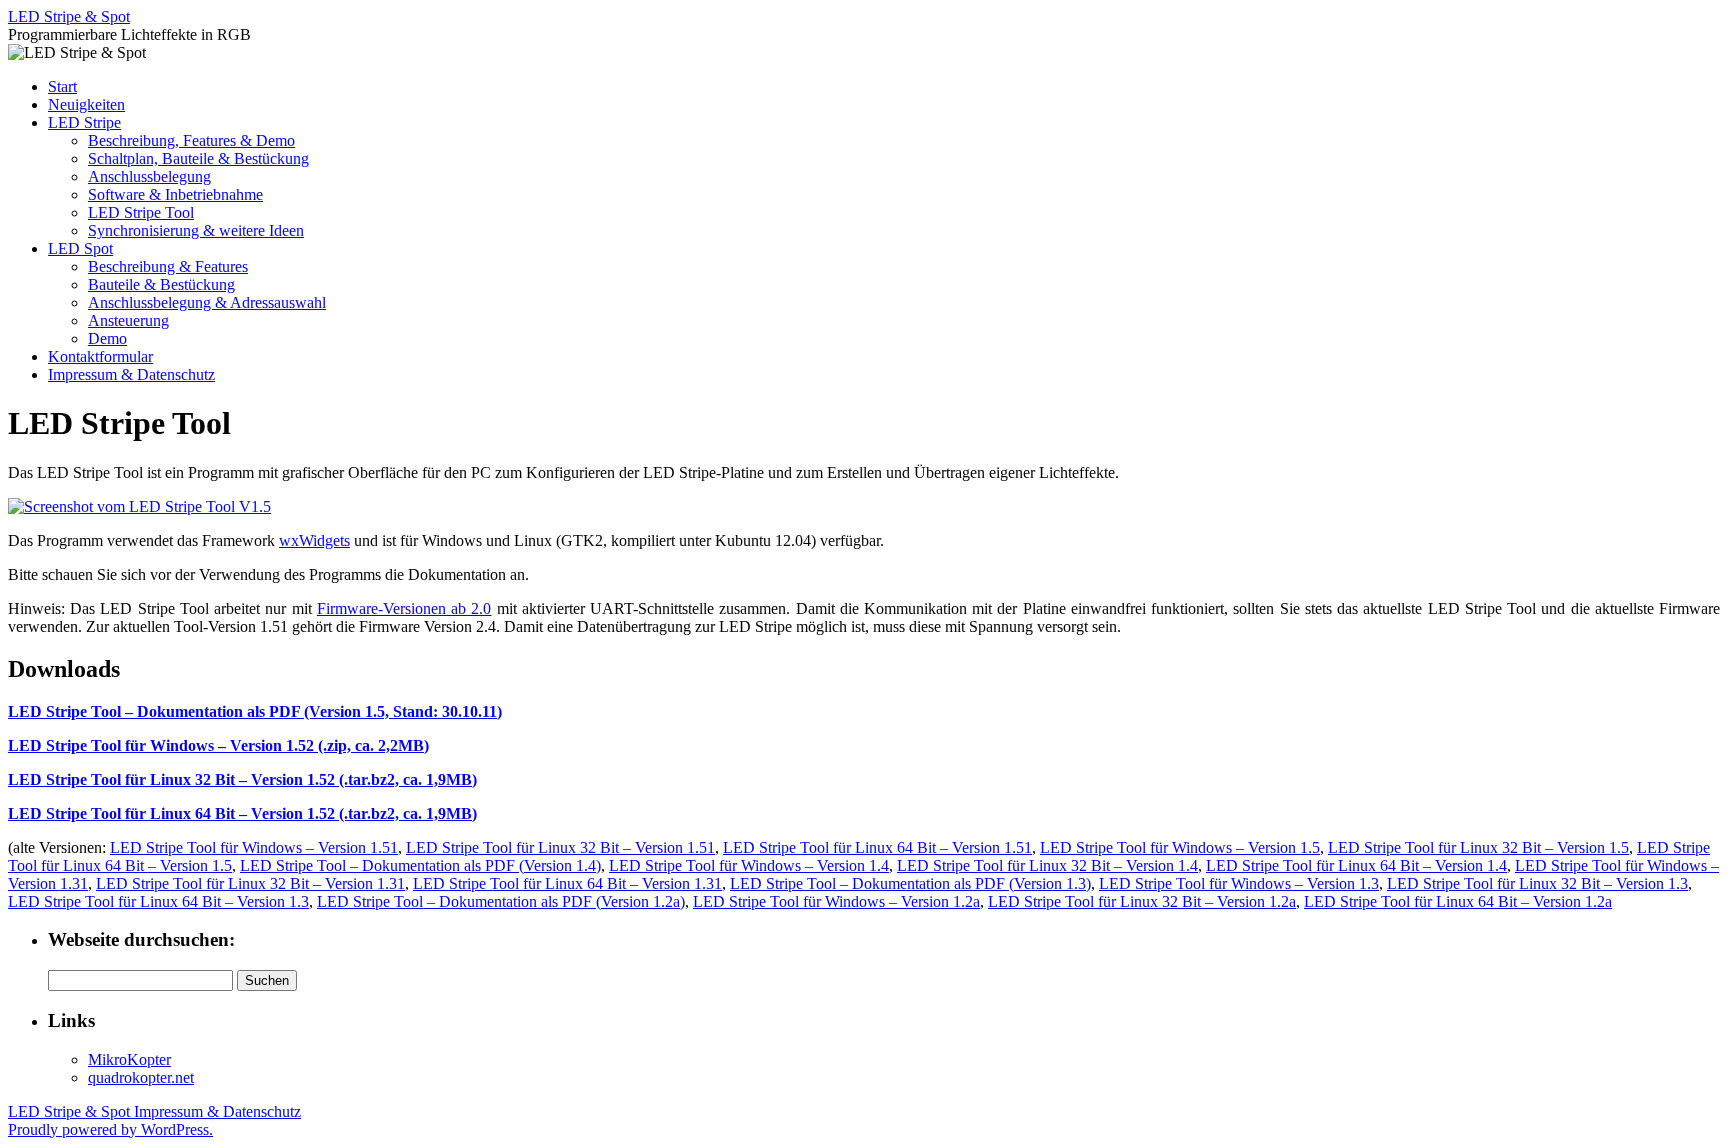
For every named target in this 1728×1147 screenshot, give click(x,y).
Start (62, 86)
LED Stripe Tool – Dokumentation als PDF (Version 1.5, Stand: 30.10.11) (255, 711)
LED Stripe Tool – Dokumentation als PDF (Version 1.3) (910, 883)
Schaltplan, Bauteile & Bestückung (198, 158)
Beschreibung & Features (168, 266)
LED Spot (80, 248)
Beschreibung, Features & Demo (191, 140)
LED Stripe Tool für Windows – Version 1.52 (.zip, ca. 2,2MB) (218, 745)
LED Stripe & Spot (69, 16)
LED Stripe (84, 122)
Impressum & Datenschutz (131, 374)
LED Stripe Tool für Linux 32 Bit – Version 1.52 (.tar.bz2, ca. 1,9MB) (242, 779)
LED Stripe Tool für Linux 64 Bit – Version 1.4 (1356, 865)
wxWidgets (314, 540)
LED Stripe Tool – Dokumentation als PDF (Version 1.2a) (501, 901)
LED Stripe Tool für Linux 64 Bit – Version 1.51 (877, 847)
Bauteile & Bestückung (161, 284)
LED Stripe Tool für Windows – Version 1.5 (1180, 847)
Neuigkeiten (86, 104)
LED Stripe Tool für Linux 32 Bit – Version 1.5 (1478, 847)
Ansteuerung (128, 320)
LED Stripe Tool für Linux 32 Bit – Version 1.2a (1142, 901)
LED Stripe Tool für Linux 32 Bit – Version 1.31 (250, 883)
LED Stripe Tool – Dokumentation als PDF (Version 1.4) (420, 865)
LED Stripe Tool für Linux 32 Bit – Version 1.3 (1537, 883)
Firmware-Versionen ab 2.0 (404, 608)
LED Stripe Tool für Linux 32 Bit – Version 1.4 (1047, 865)
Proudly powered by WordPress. (110, 1129)
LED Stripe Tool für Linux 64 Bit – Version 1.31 (567, 883)
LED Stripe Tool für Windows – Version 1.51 (254, 847)
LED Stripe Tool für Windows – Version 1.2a (836, 901)
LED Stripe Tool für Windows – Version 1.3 (1239, 883)
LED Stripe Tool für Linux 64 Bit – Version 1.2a (1458, 901)
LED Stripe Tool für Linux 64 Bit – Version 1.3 (158, 901)
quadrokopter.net (141, 1077)
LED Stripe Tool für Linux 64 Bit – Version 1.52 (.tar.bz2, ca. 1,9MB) (242, 813)
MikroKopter (129, 1059)
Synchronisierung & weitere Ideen (196, 230)
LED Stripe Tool (141, 212)
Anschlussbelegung (149, 176)
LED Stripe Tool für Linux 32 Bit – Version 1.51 (560, 847)
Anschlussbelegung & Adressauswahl (207, 302)
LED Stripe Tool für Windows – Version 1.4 (749, 865)
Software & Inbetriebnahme (175, 194)
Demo (107, 338)
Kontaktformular (100, 356)
